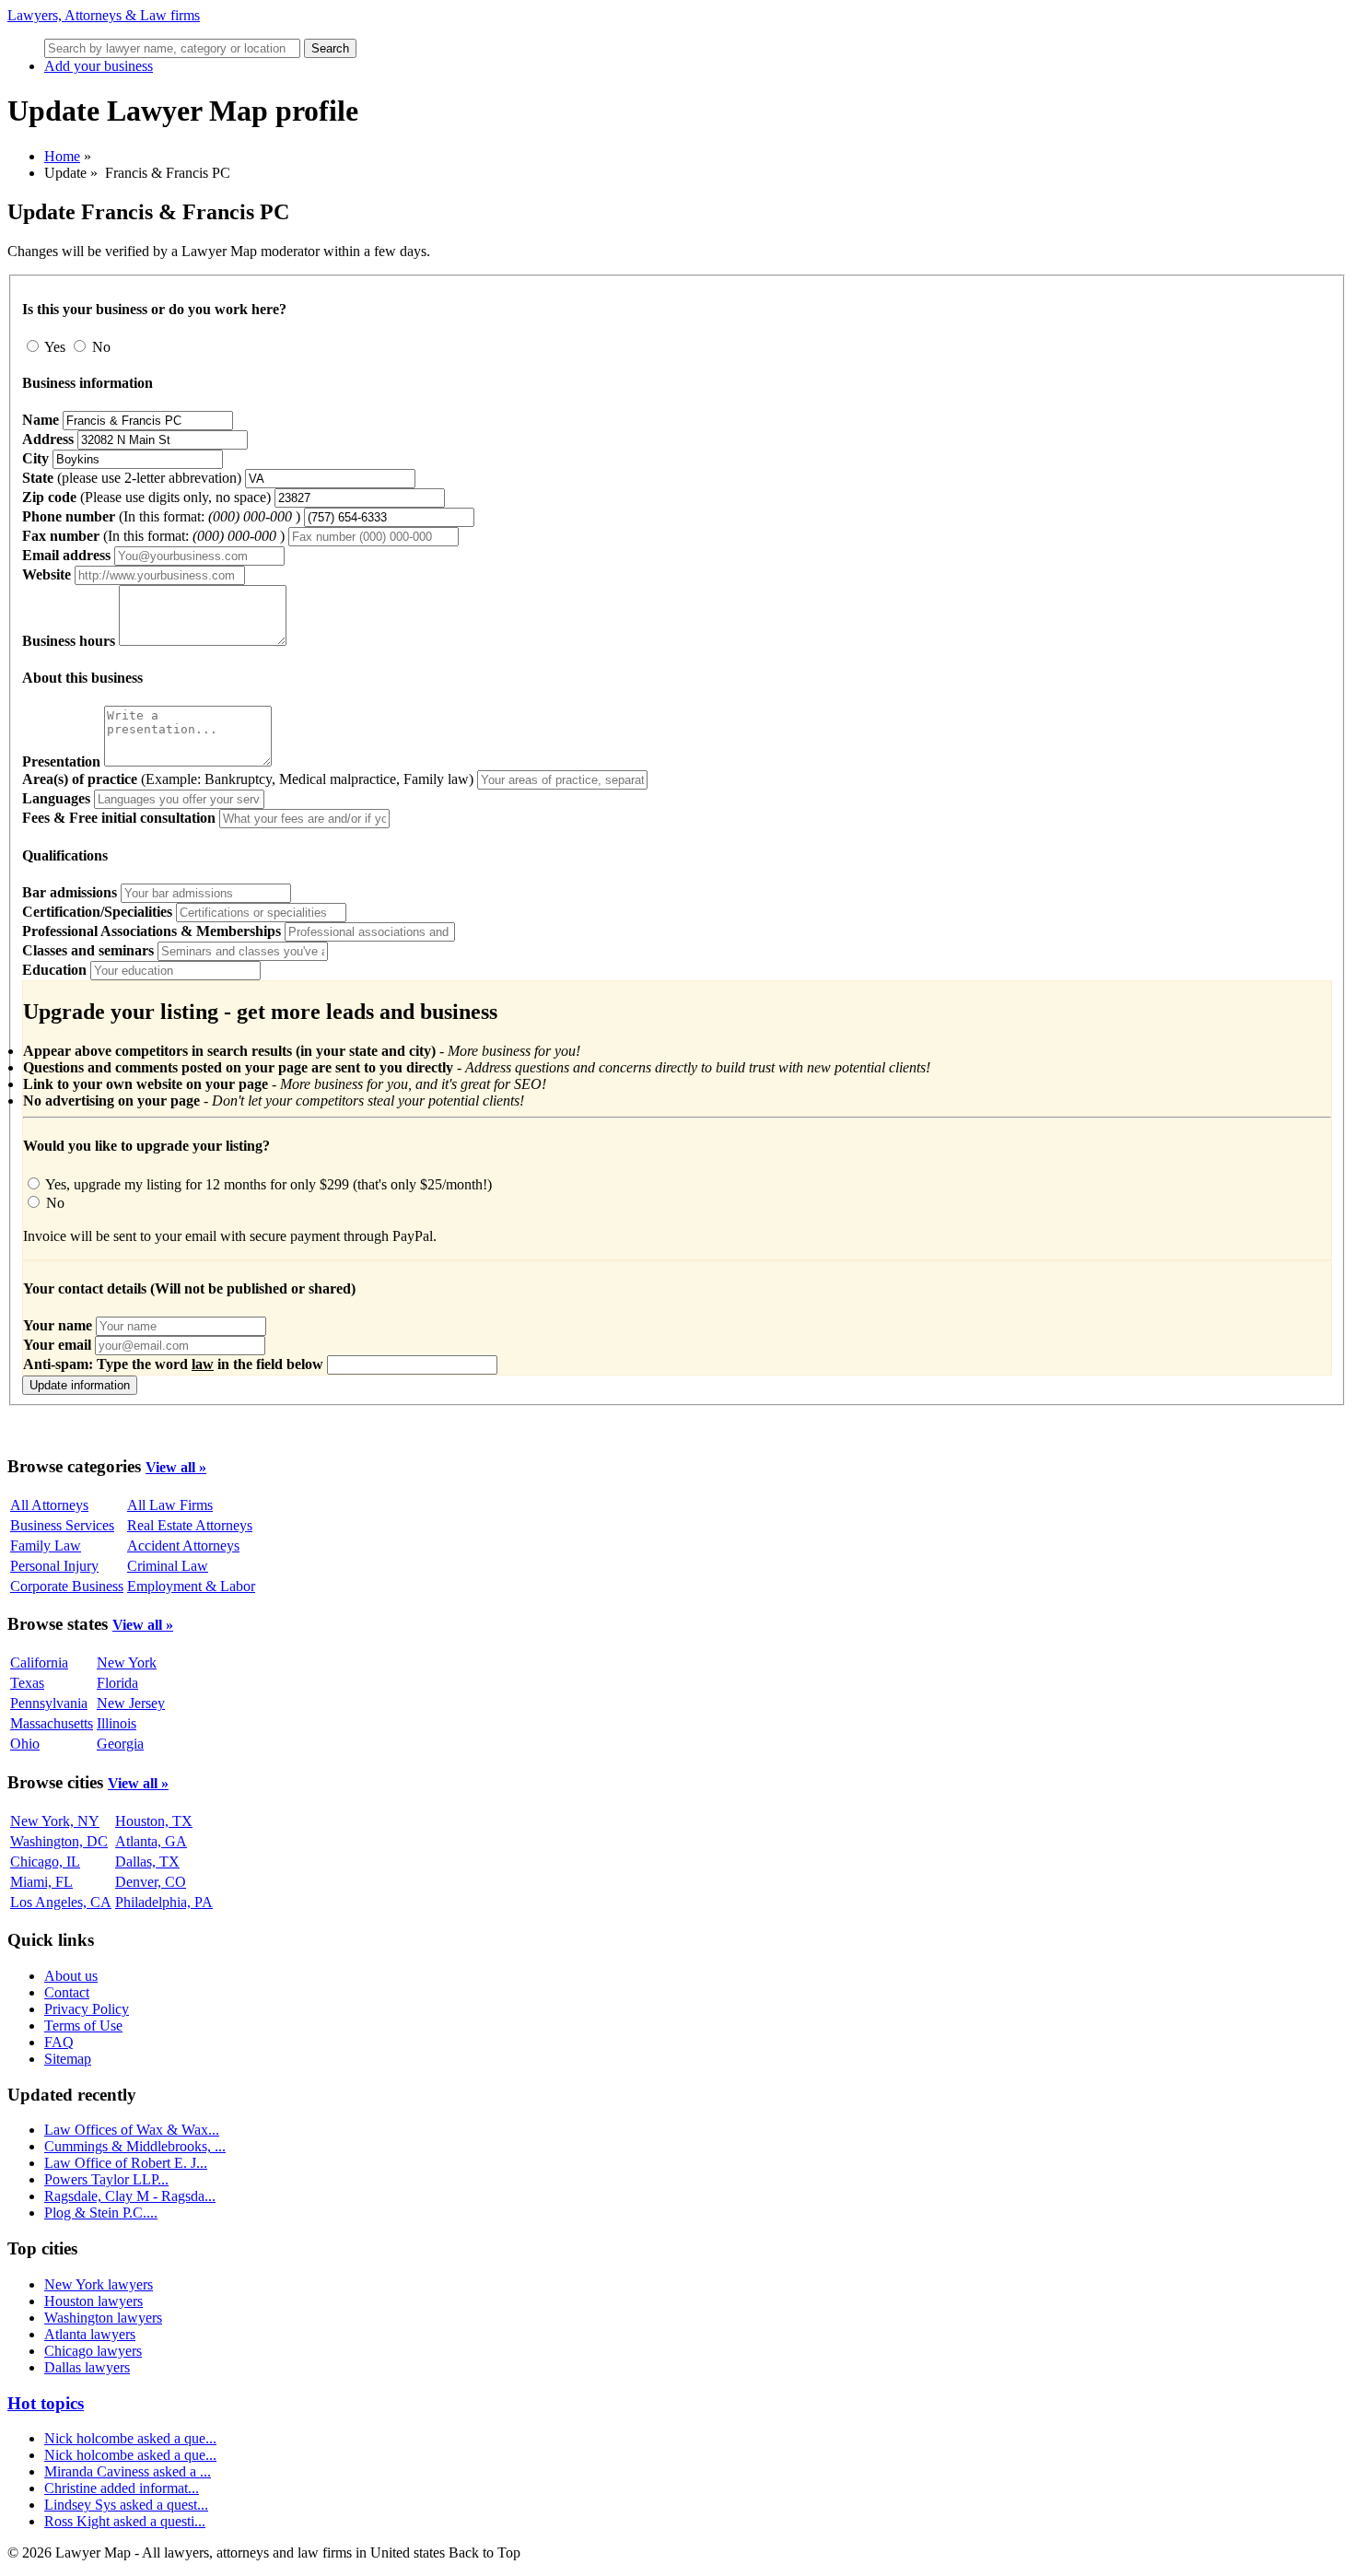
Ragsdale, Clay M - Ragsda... (130, 2196)
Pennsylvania (49, 1703)
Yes (55, 347)
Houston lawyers (93, 2301)
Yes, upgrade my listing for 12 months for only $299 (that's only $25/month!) (267, 1184)
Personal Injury (54, 1566)
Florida (117, 1683)
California (39, 1663)
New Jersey (131, 1703)
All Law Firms (170, 1505)
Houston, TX (154, 1821)
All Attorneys (49, 1505)
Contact (67, 1992)
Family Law (46, 1546)
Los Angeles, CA (61, 1902)
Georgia (120, 1744)
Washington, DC (59, 1841)
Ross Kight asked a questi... (125, 2521)
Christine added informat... (122, 2488)
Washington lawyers (103, 2318)
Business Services (62, 1525)
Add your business (99, 66)
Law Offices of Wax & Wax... (132, 2130)
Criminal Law (168, 1566)
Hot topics (46, 2403)
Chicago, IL (45, 1862)
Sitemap (68, 2059)
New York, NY (55, 1821)
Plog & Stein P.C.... (101, 2213)
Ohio (25, 1744)
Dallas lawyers (87, 2367)
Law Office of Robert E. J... (126, 2163)
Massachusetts (52, 1723)
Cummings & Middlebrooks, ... (135, 2146)
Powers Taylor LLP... (106, 2179)
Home (62, 156)
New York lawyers (99, 2284)
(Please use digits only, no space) (148, 497)
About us (71, 1976)
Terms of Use (83, 2026)
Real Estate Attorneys (190, 1525)
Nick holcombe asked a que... (130, 2438)
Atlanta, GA (151, 1841)
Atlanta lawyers (90, 2334)
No (99, 347)
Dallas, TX (147, 1862)
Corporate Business (67, 1586)
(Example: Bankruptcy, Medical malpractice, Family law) (248, 779)
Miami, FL (41, 1882)
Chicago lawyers (93, 2351)
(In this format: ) (161, 516)
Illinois (117, 1723)
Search (330, 48)
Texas (27, 1683)
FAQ (59, 2042)
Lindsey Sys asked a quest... (126, 2505)
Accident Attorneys (183, 1546)
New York (127, 1663)
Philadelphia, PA (164, 1902)
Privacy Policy (87, 2009)
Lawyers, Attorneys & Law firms (104, 15)
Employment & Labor (191, 1586)
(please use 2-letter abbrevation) (132, 478)
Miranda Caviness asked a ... (128, 2471)
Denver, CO (151, 1882)
